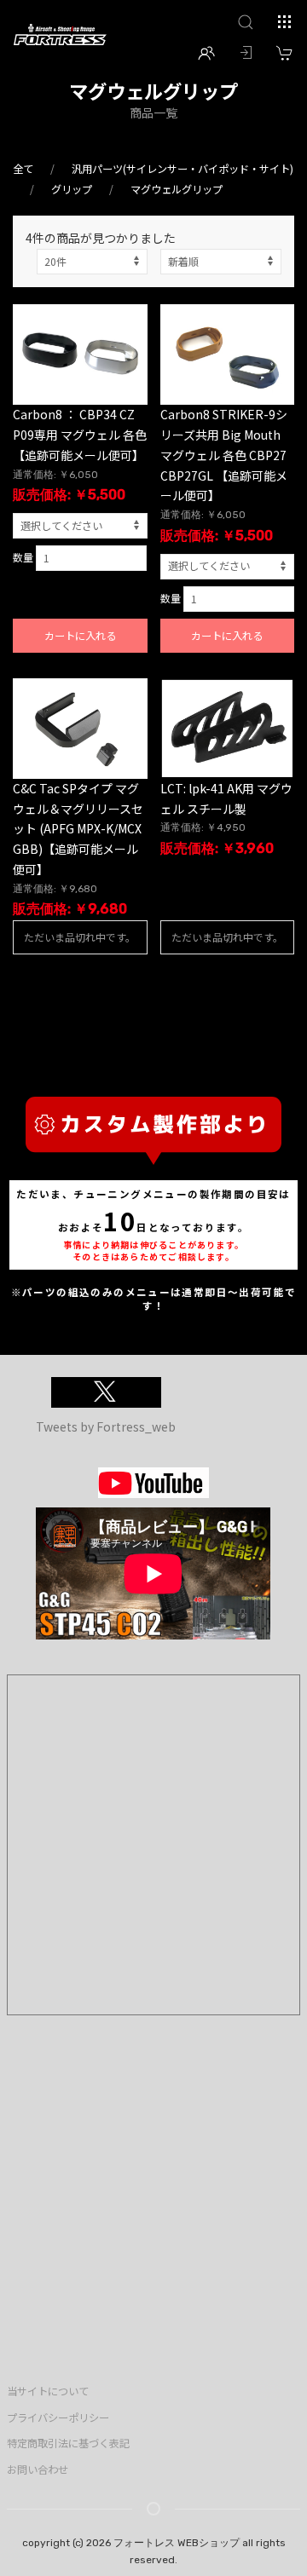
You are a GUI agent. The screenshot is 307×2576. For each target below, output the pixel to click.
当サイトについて (48, 2391)
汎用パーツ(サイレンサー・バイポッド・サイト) (182, 169)
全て (23, 169)
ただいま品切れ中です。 (80, 937)
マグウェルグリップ (177, 189)
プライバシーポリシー (58, 2418)
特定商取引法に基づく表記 (68, 2443)
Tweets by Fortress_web (106, 1426)
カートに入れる (80, 636)
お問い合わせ (38, 2469)
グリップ (72, 189)
